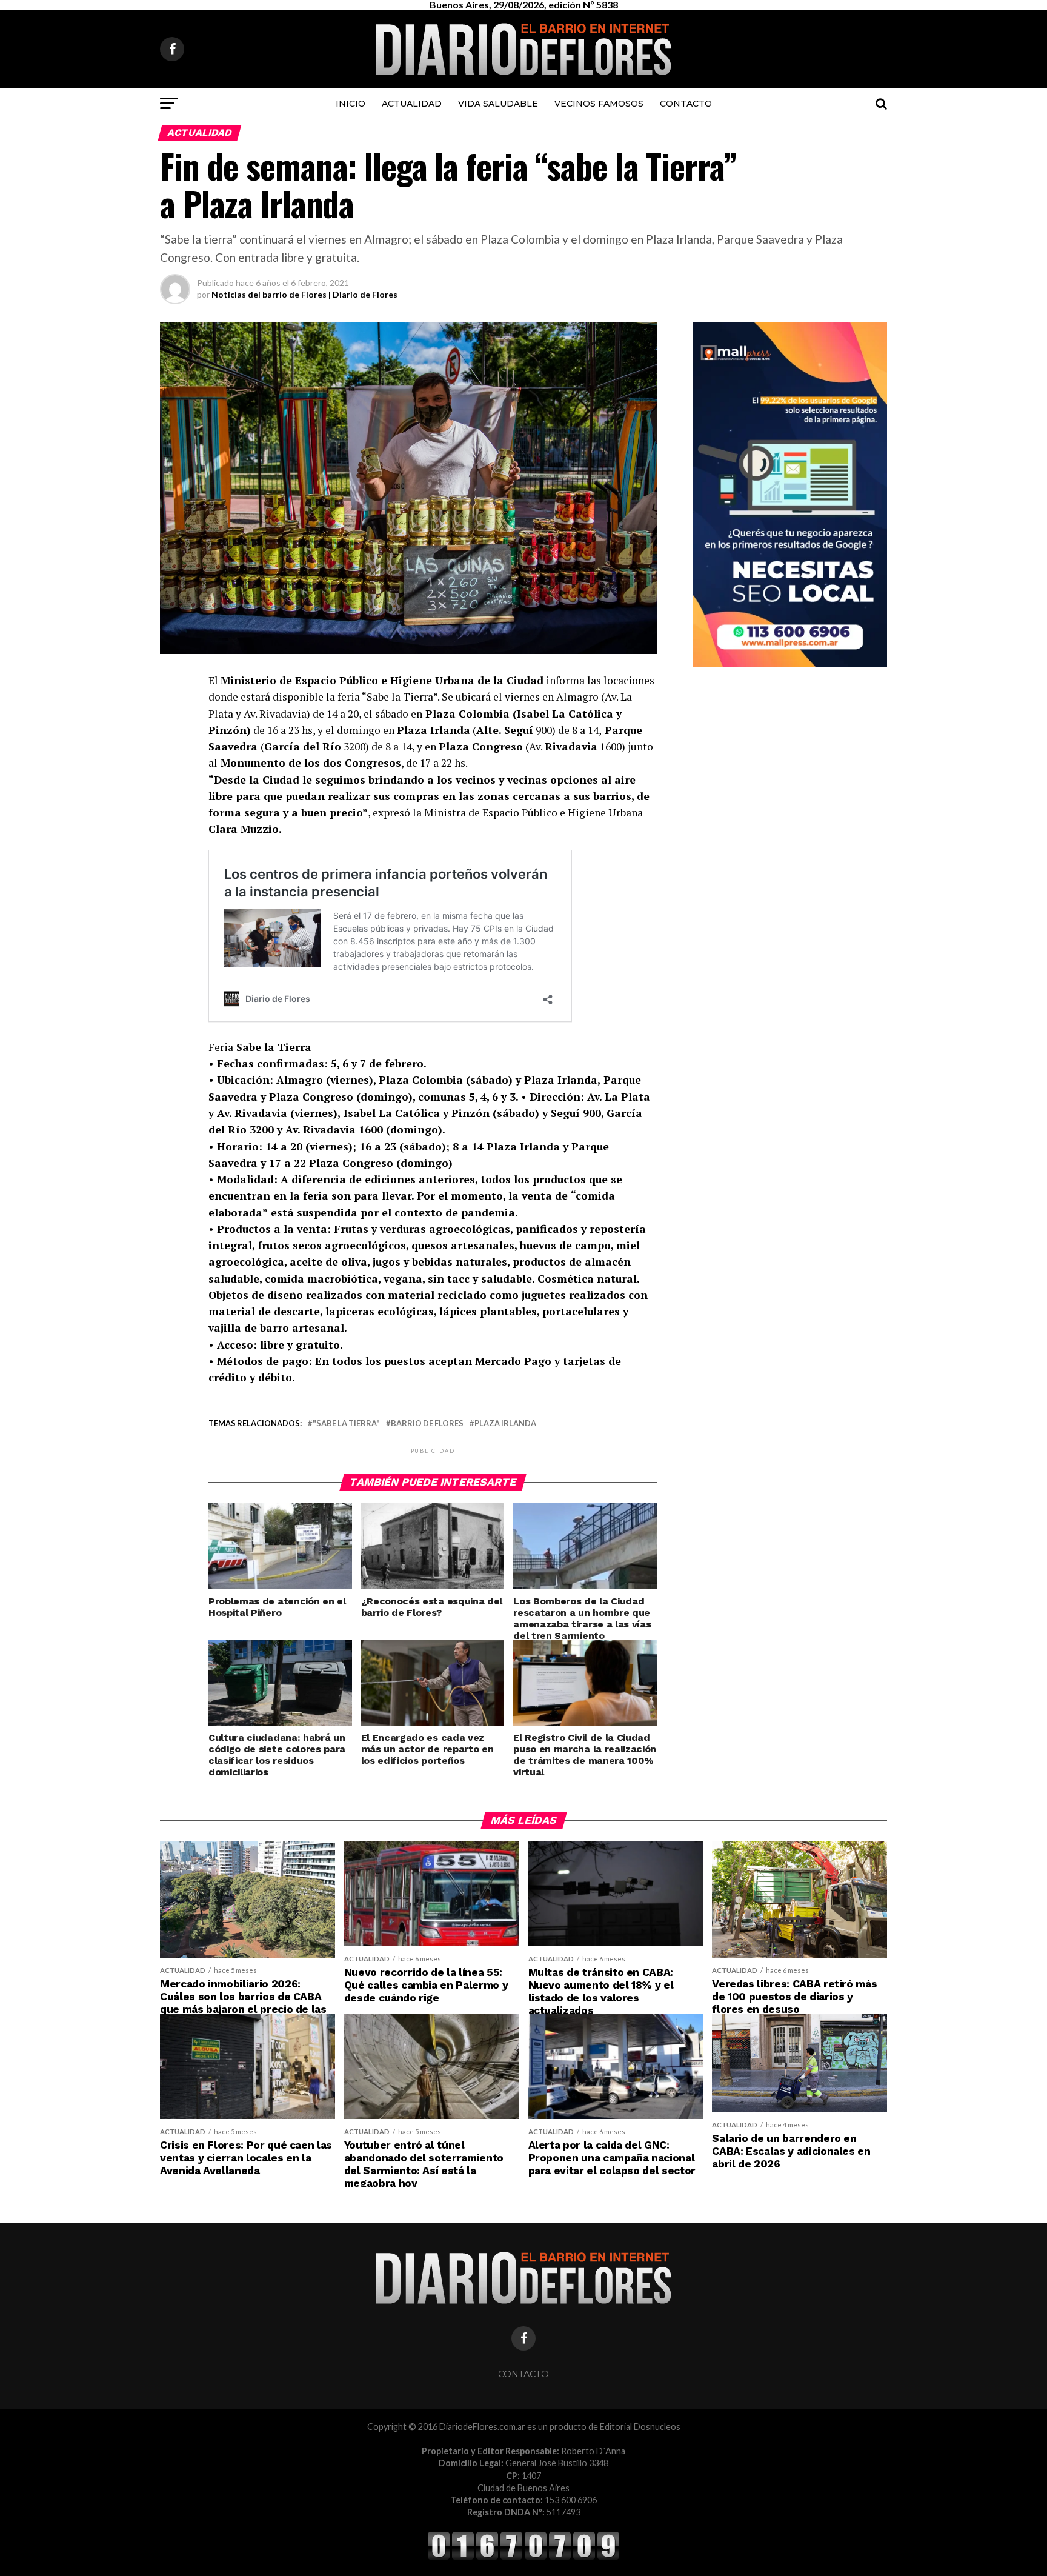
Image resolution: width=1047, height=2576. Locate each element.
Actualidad (412, 104)
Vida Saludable (498, 104)
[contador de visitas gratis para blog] (523, 2558)
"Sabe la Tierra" (346, 1423)
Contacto (686, 104)
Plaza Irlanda (505, 1423)
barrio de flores (427, 1423)
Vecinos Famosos (599, 104)
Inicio (351, 104)
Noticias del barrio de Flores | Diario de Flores (304, 294)
